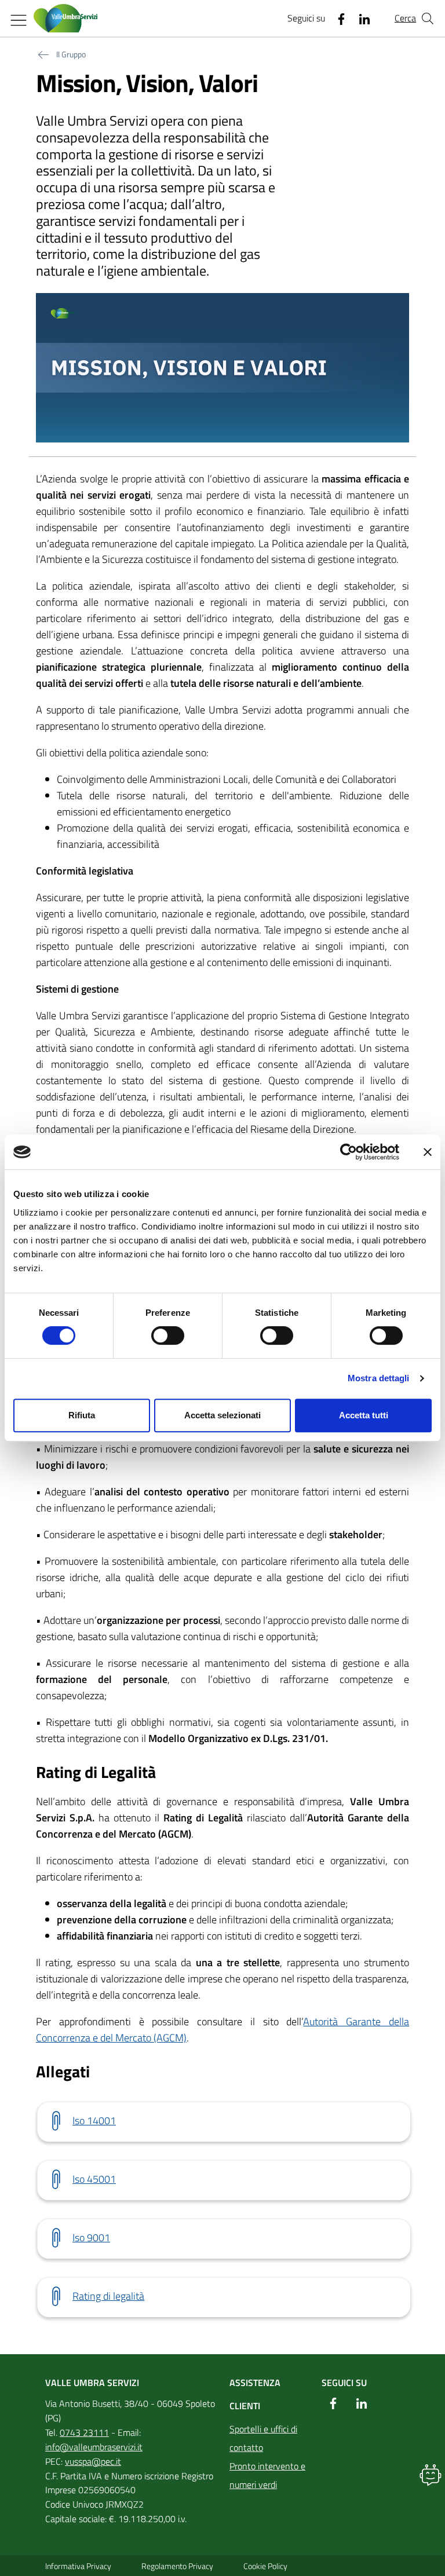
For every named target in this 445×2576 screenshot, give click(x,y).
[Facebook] (337, 19)
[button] (431, 2475)
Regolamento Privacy (177, 2566)
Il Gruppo (71, 54)
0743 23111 (84, 2432)
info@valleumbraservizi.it (94, 2447)
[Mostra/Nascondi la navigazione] (19, 20)
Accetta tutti (364, 1415)
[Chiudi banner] (428, 1152)
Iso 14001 (94, 2121)
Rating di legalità (108, 2296)
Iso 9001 (91, 2237)
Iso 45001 (94, 2179)
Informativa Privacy (78, 2566)
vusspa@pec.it (93, 2461)
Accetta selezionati (222, 1415)
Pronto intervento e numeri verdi (267, 2475)
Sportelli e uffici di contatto (263, 2438)
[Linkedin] (360, 19)
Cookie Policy (265, 2566)
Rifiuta (82, 1415)
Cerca (405, 18)
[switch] (168, 1335)
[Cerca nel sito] (428, 19)
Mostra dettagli (379, 1378)
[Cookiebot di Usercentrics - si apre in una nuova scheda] (349, 1152)
